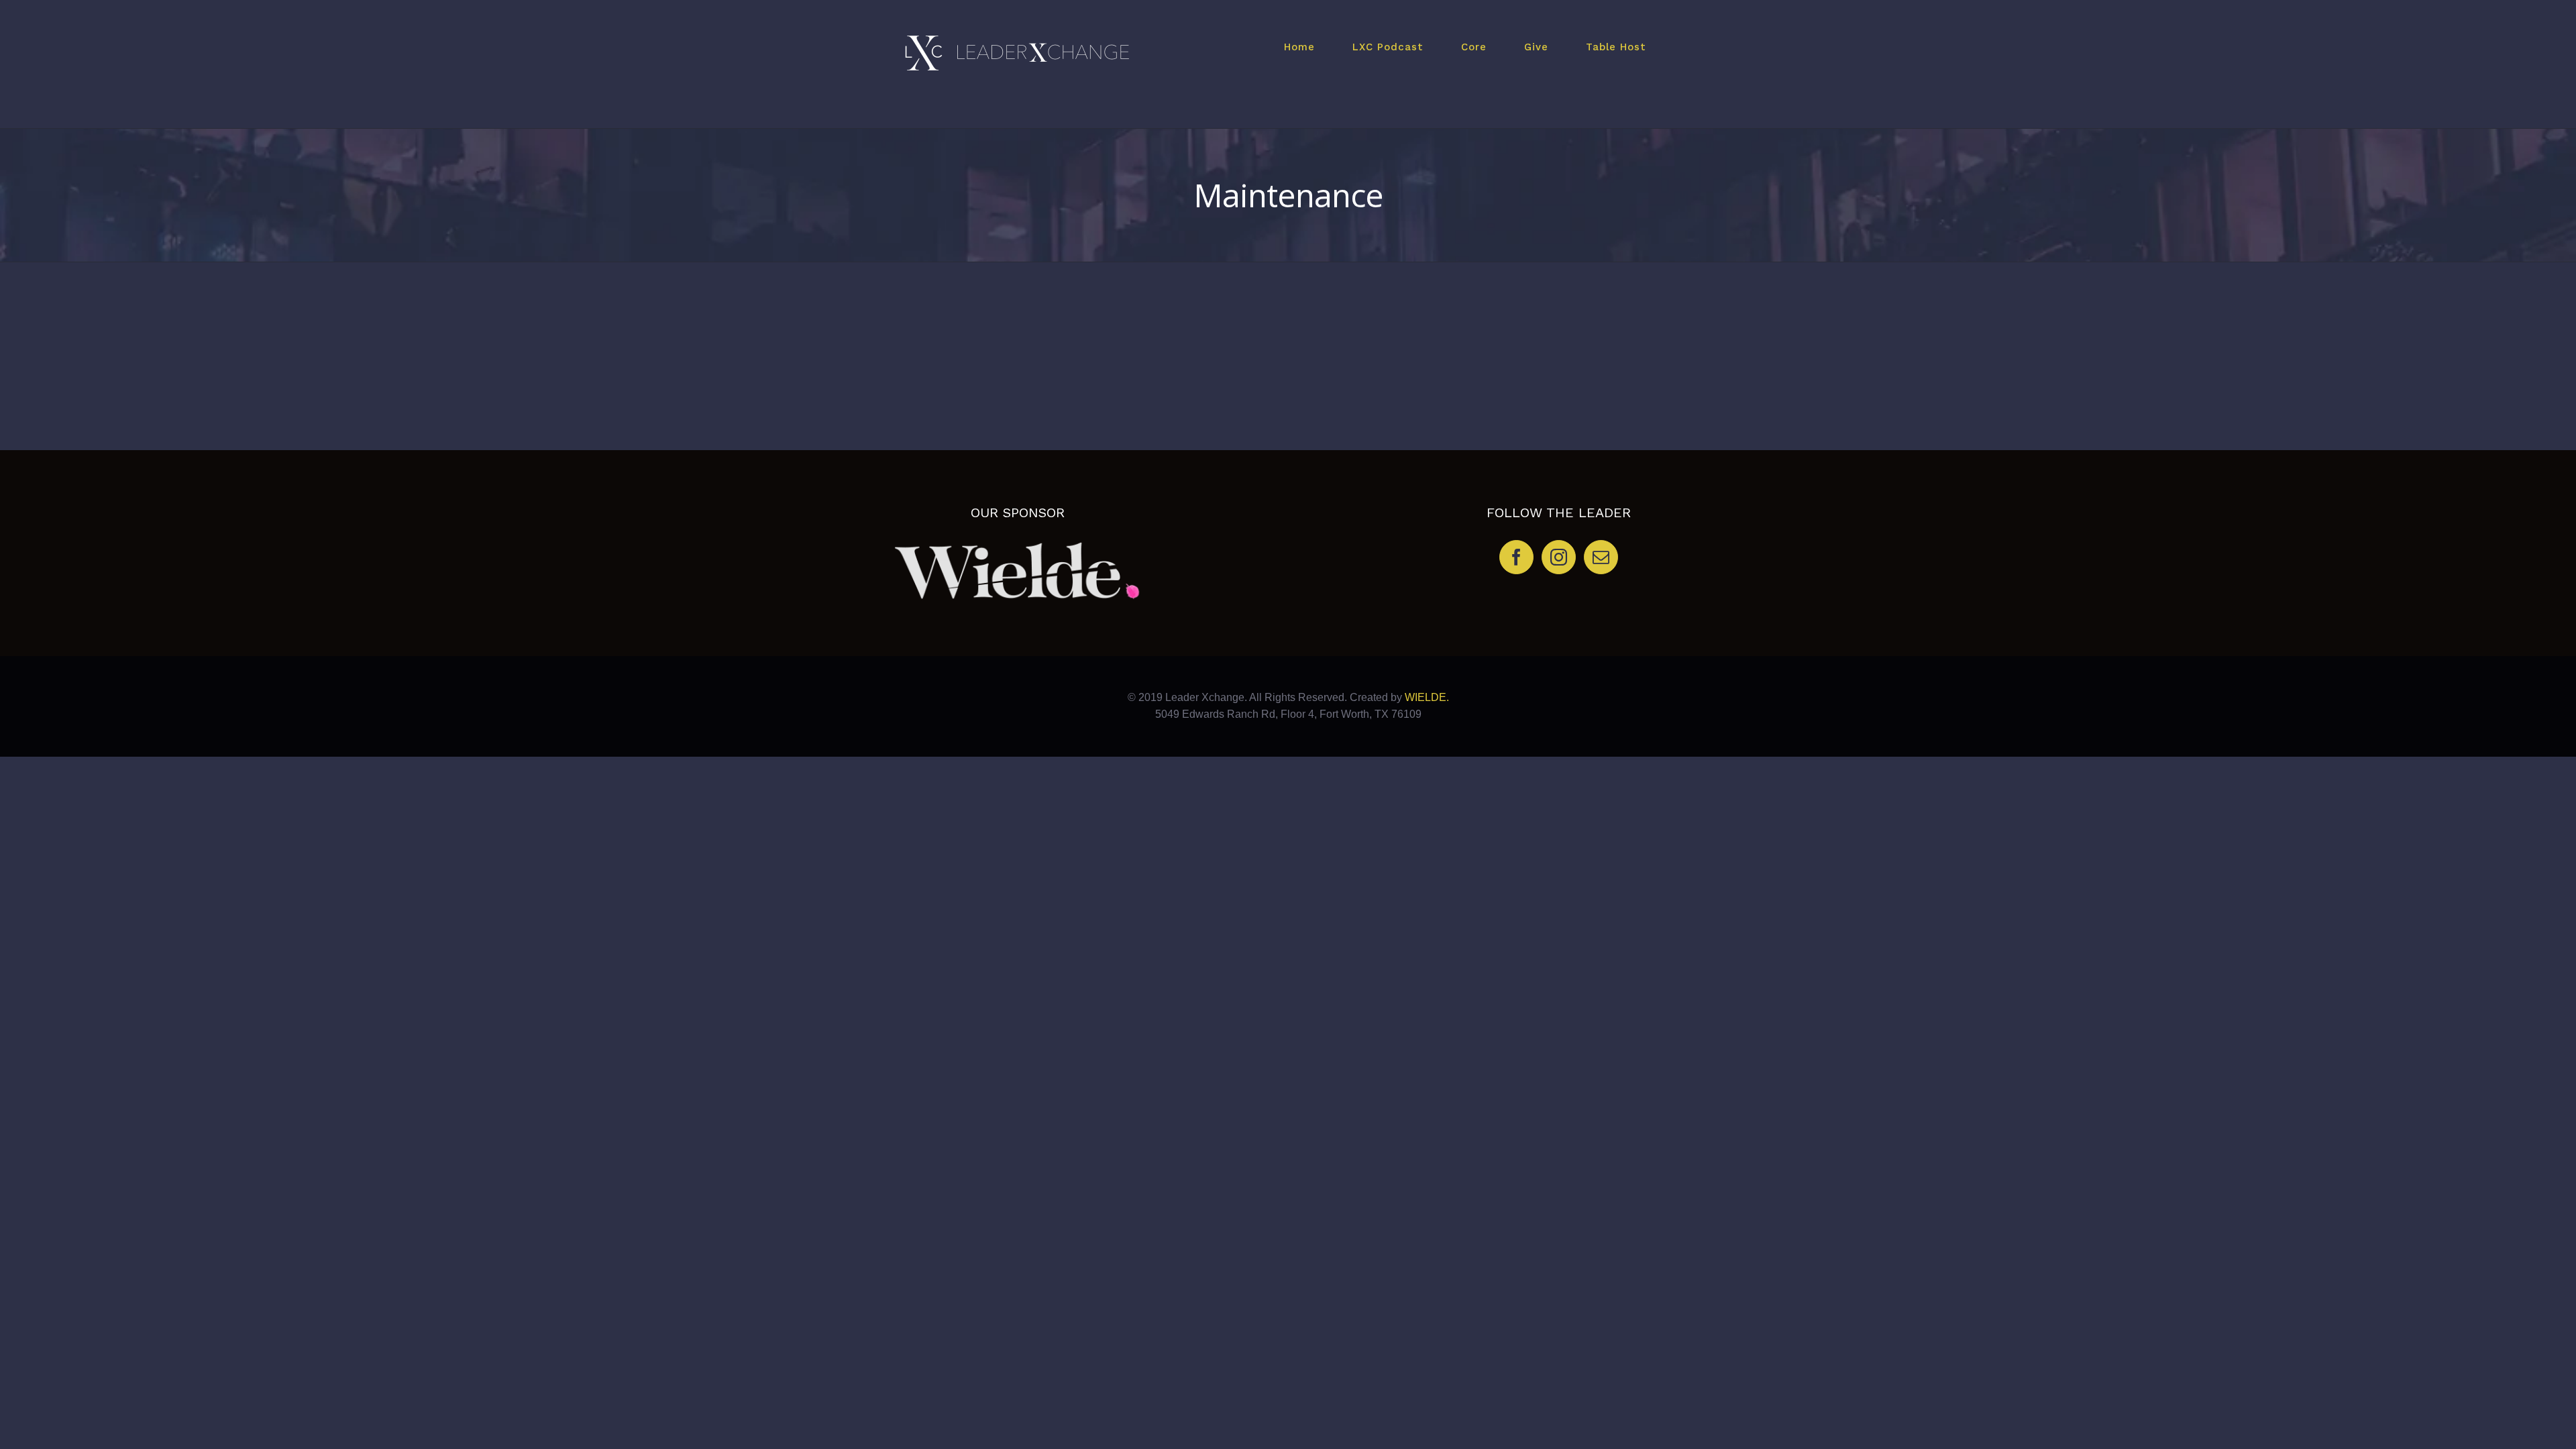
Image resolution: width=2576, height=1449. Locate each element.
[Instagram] (1559, 557)
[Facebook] (1516, 557)
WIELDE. (1426, 697)
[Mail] (1601, 557)
